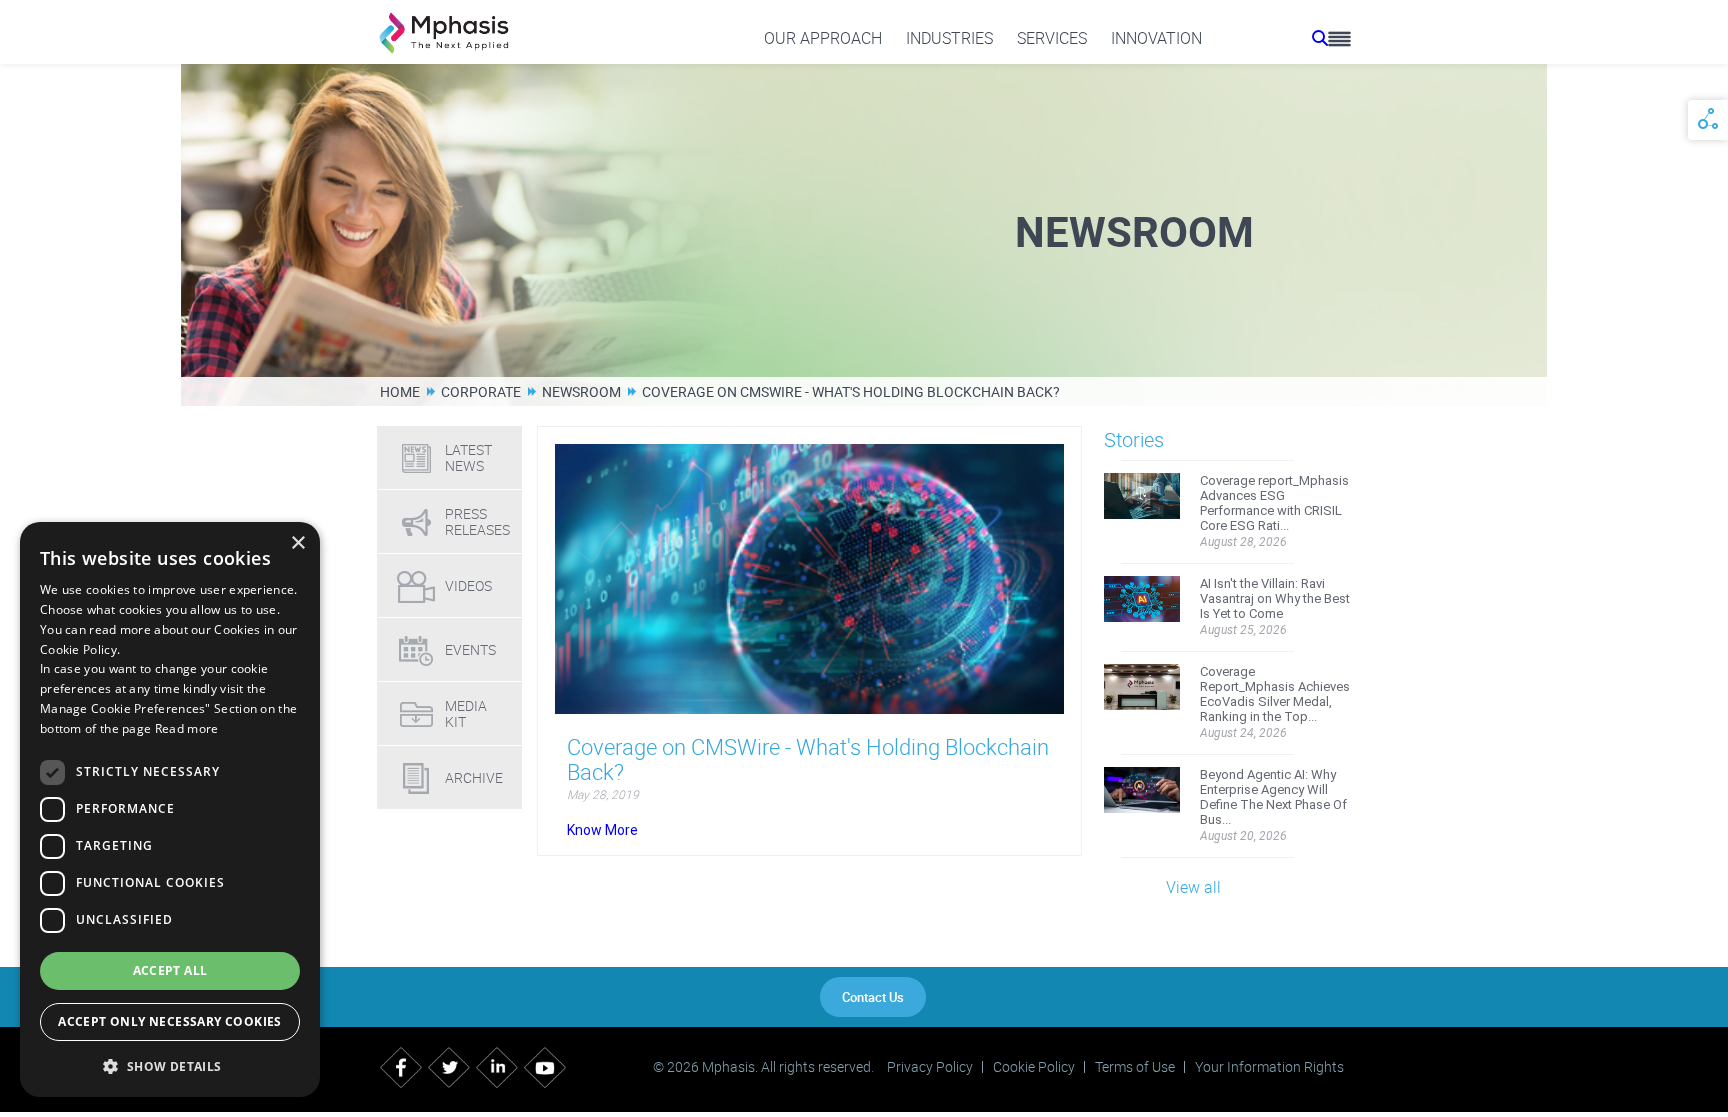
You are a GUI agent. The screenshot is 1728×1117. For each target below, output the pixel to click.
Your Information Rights (1269, 1067)
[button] (170, 1065)
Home (400, 391)
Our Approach (823, 38)
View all (1193, 887)
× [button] (297, 543)
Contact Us (873, 997)
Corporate (481, 391)
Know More (602, 830)
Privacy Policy (930, 1067)
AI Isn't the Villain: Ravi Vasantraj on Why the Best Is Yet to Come (1275, 598)
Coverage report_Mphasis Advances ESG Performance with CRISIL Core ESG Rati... (1274, 503)
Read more (187, 728)
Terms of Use (1135, 1067)
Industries (949, 38)
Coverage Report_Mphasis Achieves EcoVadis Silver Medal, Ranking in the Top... (1275, 694)
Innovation (1156, 38)
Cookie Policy (1034, 1067)
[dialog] (170, 809)
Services (1052, 38)
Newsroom (581, 391)
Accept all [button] (170, 970)
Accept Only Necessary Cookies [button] (170, 1021)
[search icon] (1320, 38)
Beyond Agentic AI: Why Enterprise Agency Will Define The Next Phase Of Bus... (1273, 797)
